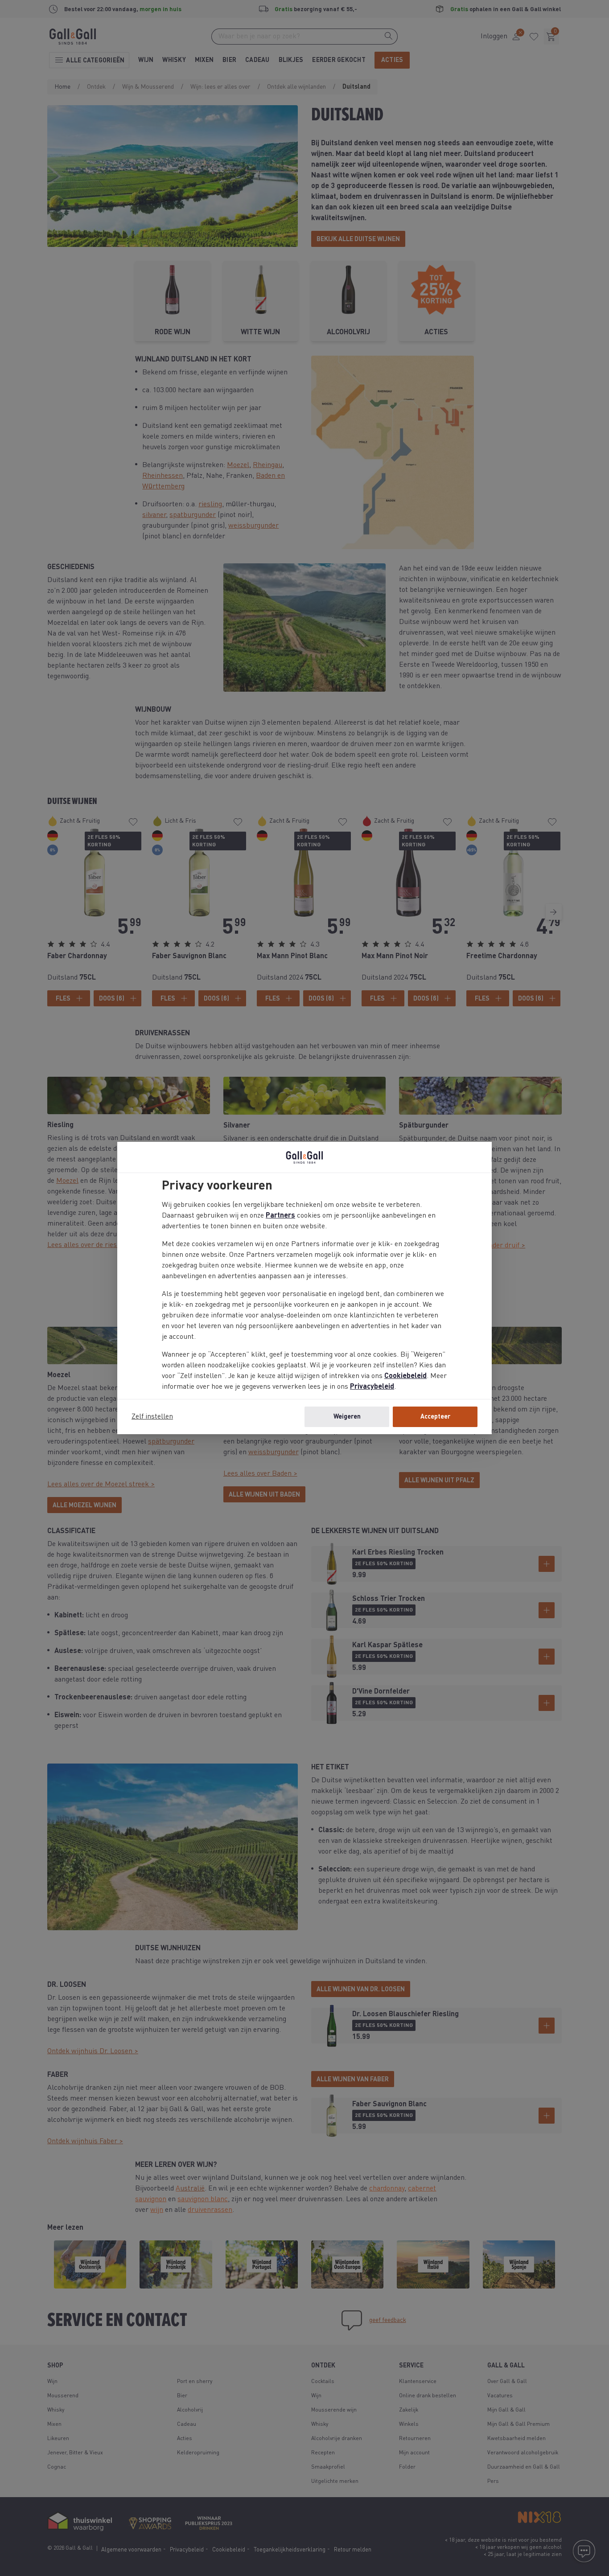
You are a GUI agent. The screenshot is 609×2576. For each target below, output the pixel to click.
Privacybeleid (372, 1387)
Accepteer (435, 1417)
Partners (280, 1216)
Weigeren (347, 1417)
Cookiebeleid (405, 1376)
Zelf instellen (152, 1417)
